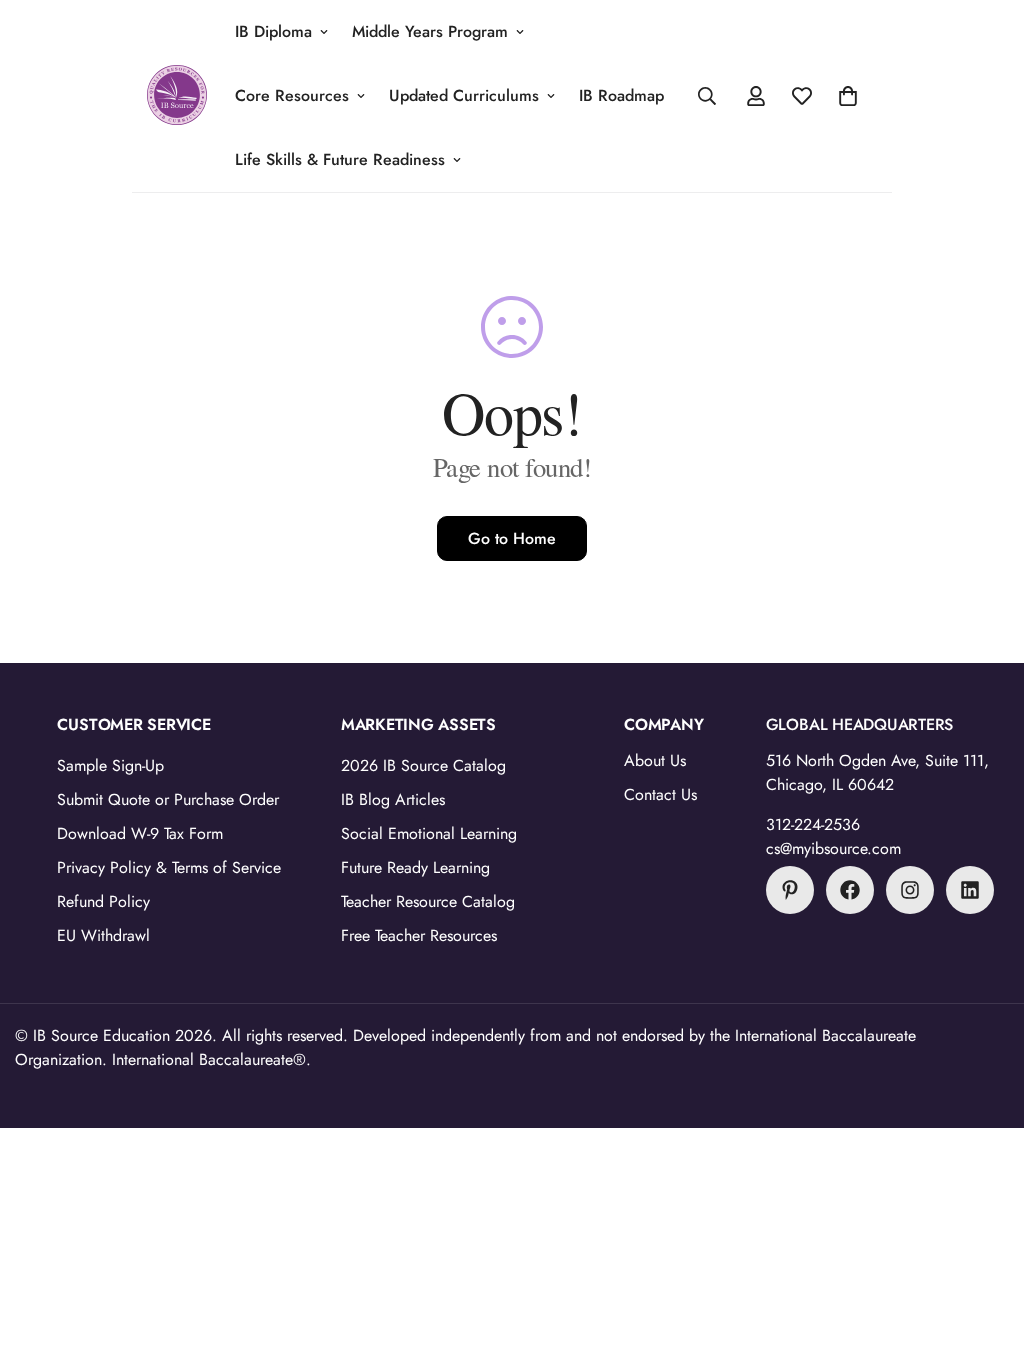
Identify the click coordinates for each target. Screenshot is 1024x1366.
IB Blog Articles (393, 799)
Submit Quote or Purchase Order (168, 799)
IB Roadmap (621, 95)
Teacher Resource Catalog (428, 901)
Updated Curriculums (464, 95)
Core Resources (292, 95)
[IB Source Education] (177, 96)
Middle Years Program (430, 31)
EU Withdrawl (103, 935)
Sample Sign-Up (110, 765)
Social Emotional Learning (429, 833)
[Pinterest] (790, 890)
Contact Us (660, 794)
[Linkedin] (970, 890)
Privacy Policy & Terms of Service (169, 867)
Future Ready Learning (415, 867)
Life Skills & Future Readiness (340, 159)
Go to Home (512, 538)
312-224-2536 (813, 824)
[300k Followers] (850, 890)
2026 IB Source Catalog (423, 765)
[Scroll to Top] (985, 1257)
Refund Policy (103, 901)
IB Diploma (273, 31)
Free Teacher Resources (419, 935)
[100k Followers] (910, 890)
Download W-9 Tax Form (140, 833)
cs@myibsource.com (833, 848)
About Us (655, 760)
